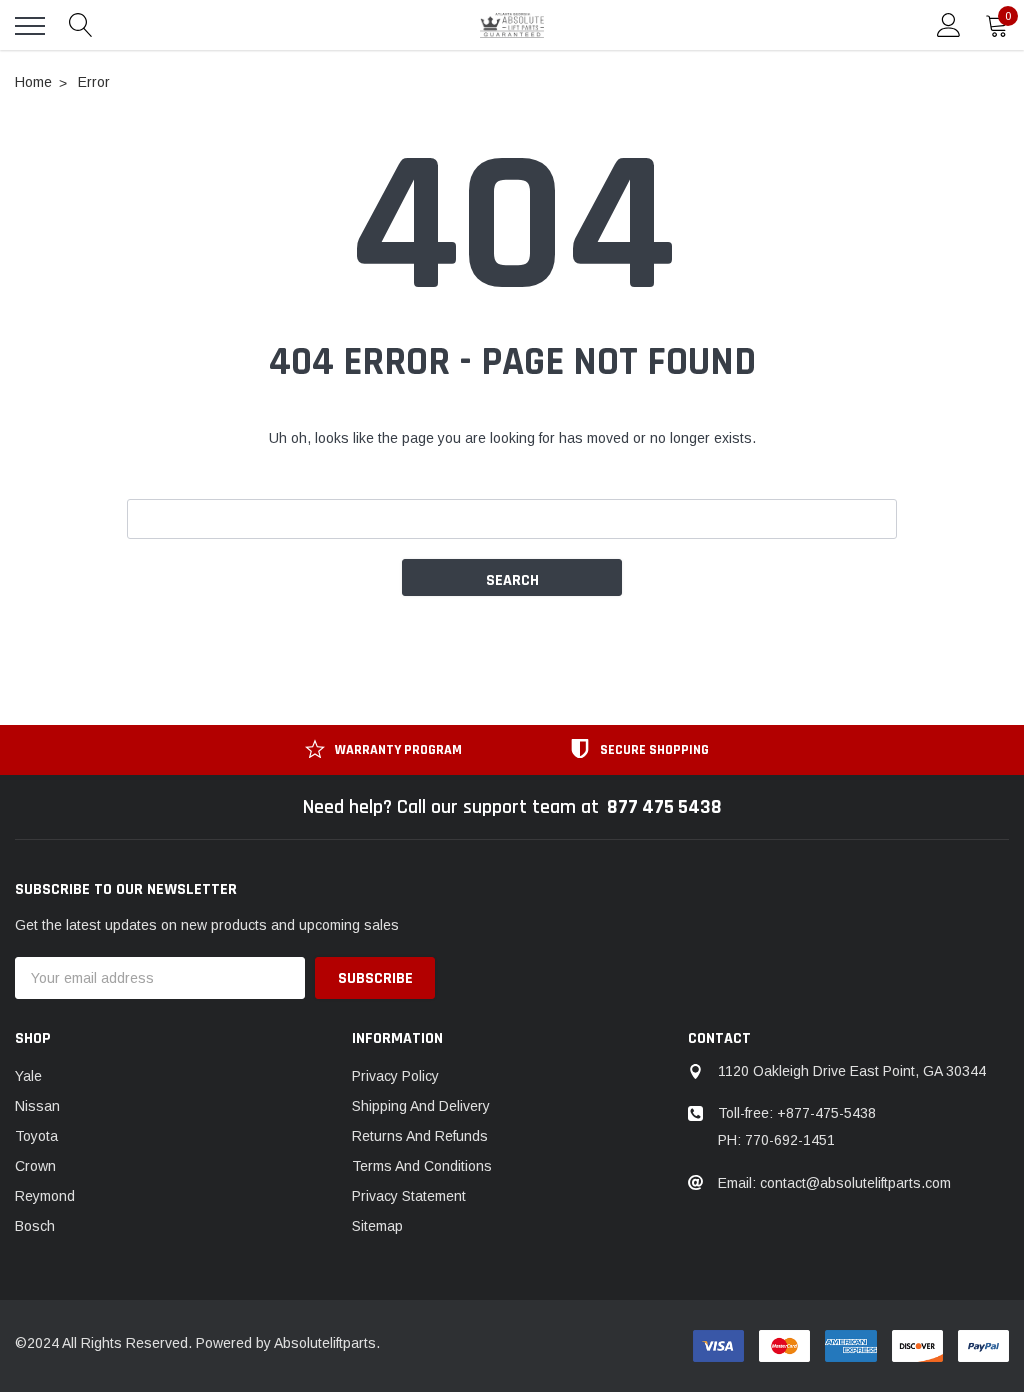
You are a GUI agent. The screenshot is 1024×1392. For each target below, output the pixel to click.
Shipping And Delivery (421, 1106)
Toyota (36, 1136)
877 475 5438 (664, 807)
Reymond (45, 1196)
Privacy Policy (395, 1076)
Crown (35, 1166)
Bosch (35, 1226)
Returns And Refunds (420, 1136)
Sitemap (377, 1226)
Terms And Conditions (422, 1166)
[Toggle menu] (30, 26)
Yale (28, 1076)
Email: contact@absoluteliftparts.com (834, 1183)
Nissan (37, 1106)
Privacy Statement (409, 1196)
